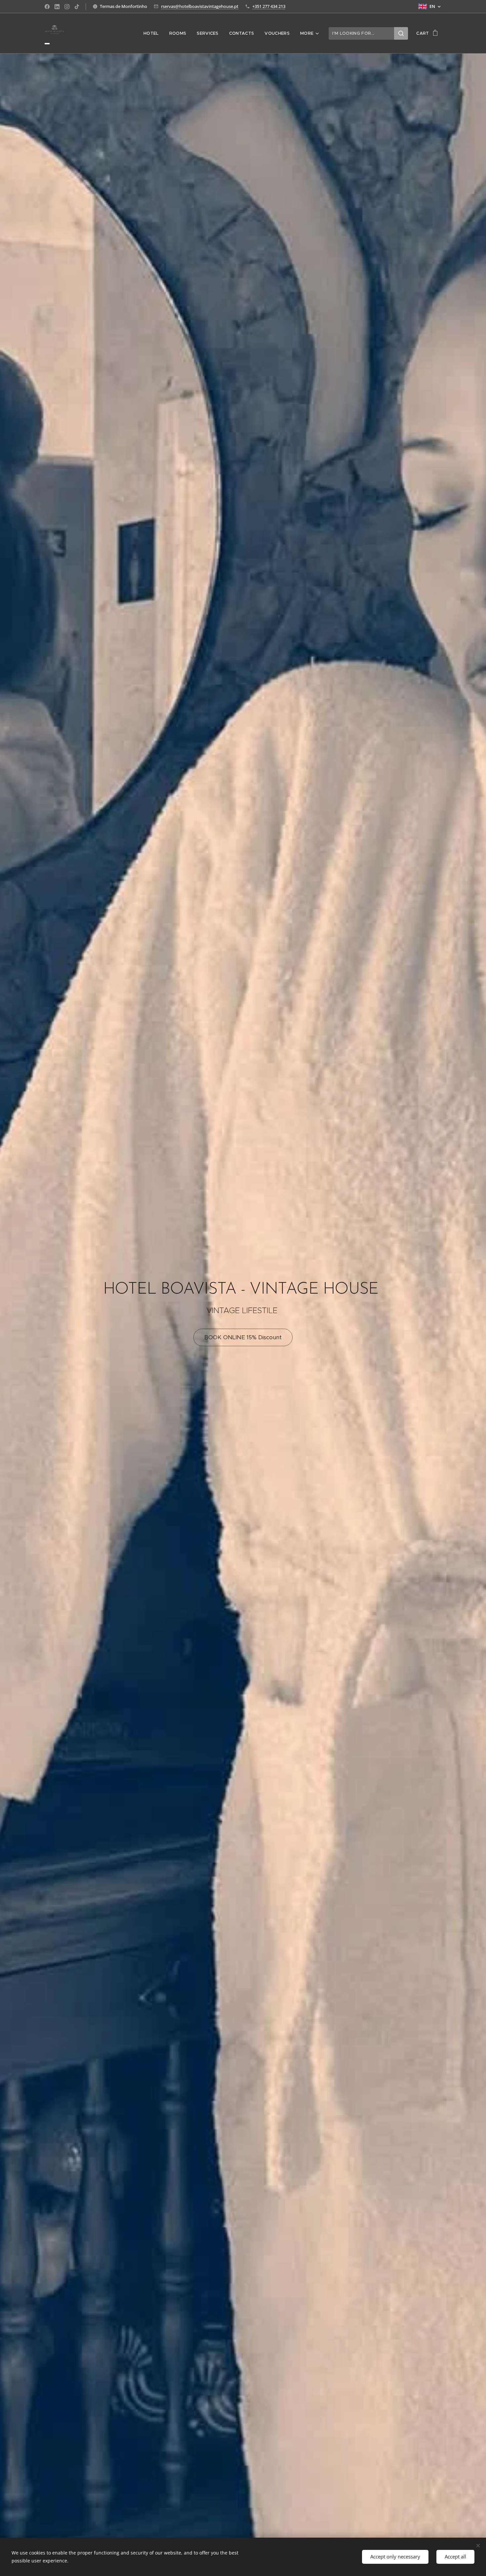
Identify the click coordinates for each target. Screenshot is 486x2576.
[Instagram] (67, 7)
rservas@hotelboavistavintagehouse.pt (200, 6)
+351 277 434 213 (269, 6)
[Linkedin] (57, 7)
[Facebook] (47, 7)
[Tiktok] (77, 7)
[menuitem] (153, 33)
